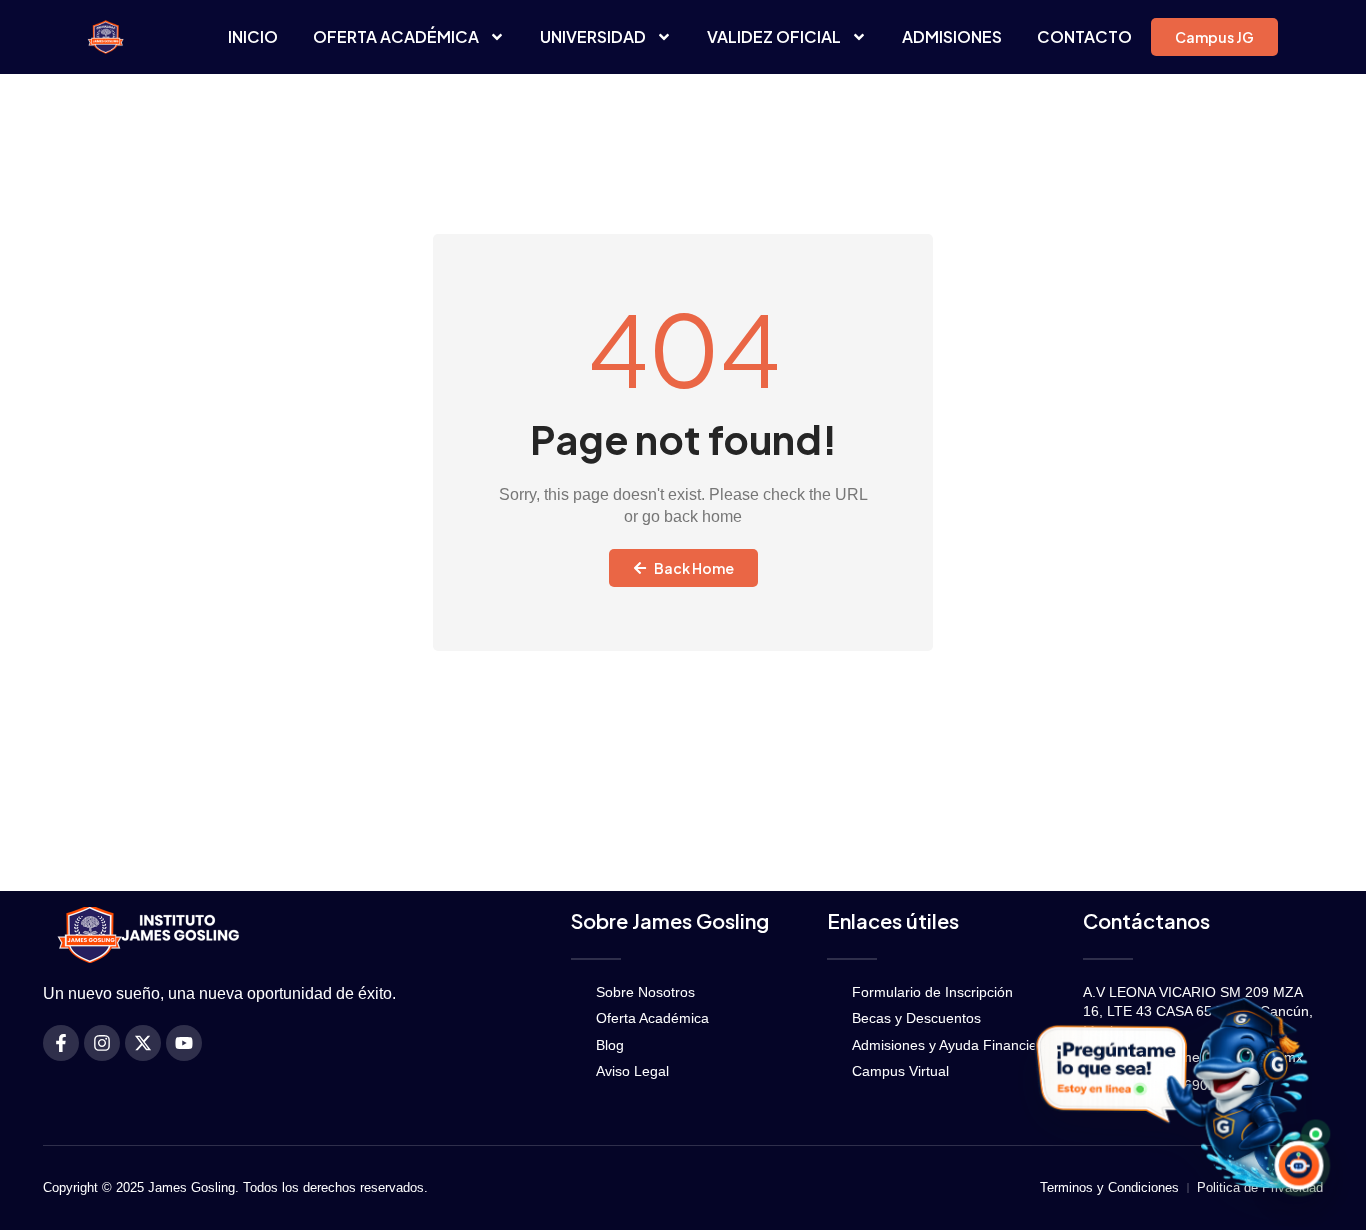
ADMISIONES (952, 36)
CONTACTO (1084, 36)
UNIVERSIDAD (593, 36)
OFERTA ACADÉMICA (396, 36)
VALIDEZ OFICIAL (774, 36)
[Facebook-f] (61, 1043)
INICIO (253, 36)
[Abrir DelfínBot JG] (1176, 1092)
